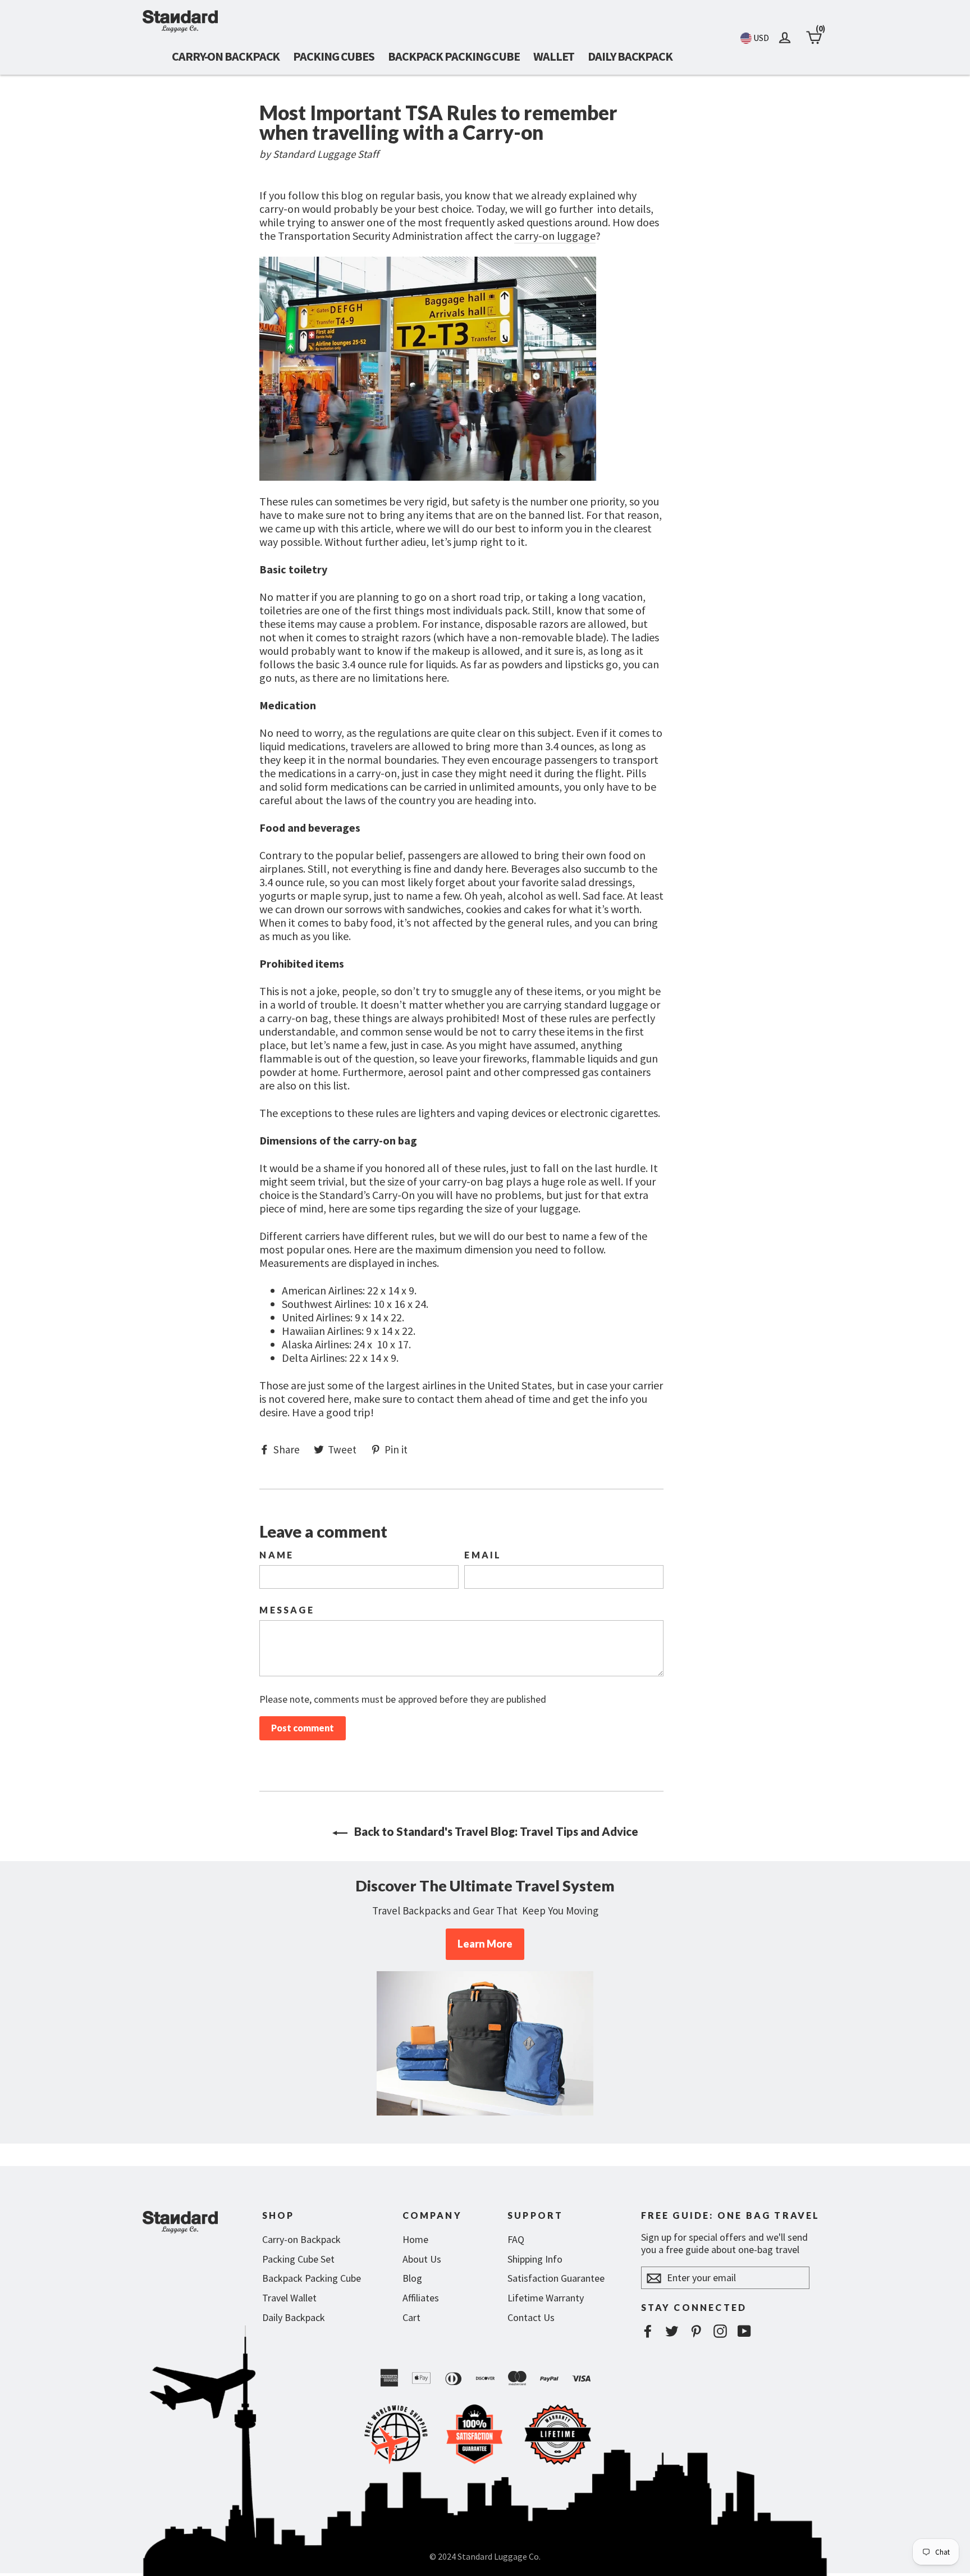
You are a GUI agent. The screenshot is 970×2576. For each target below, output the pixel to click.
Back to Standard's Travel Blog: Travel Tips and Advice (495, 1831)
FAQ (516, 2239)
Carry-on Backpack (226, 56)
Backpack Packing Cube (454, 56)
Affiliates (421, 2298)
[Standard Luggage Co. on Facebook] (648, 2331)
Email (483, 1555)
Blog (412, 2278)
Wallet (554, 56)
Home (415, 2239)
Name (276, 1555)
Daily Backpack (630, 56)
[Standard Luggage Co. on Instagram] (720, 2331)
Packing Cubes (334, 56)
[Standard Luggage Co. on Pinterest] (696, 2331)
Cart (411, 2317)
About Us (422, 2259)
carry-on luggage (555, 236)
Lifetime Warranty (546, 2298)
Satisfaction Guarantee (556, 2278)
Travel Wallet (289, 2298)
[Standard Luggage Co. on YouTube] (744, 2331)
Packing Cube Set (298, 2259)
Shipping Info (535, 2259)
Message (287, 1610)
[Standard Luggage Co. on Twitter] (672, 2331)
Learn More (485, 1944)
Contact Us (531, 2317)
